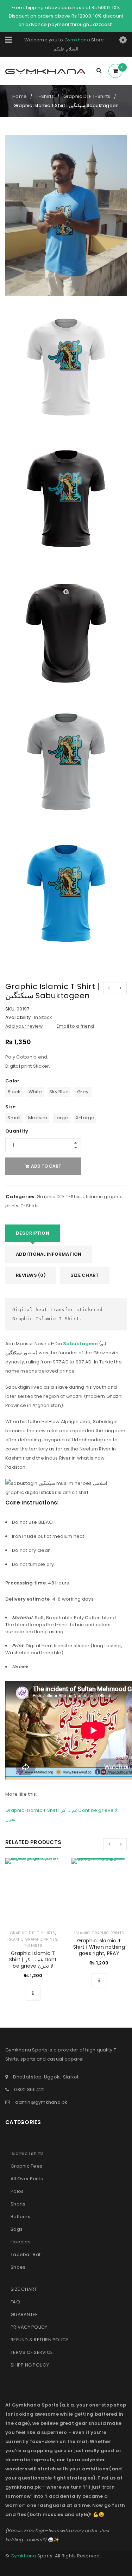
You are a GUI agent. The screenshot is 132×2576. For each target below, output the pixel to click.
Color (12, 1081)
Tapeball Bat (26, 2254)
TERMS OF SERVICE (32, 2352)
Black (14, 1092)
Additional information (49, 1254)
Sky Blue (59, 1092)
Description (33, 1233)
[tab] (33, 1233)
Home (20, 96)
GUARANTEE (24, 2314)
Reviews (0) (31, 1275)
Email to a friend (75, 1026)
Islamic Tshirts (27, 2153)
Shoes (18, 2267)
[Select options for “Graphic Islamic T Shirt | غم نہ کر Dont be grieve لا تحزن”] (33, 1993)
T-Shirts (45, 96)
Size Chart (85, 1275)
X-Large (85, 1118)
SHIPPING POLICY (30, 2365)
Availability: (18, 1017)
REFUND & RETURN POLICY (40, 2340)
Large (61, 1118)
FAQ (15, 2302)
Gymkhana (77, 40)
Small (14, 1118)
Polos (17, 2191)
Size (10, 1107)
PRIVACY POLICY (29, 2327)
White (35, 1092)
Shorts (18, 2204)
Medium (38, 1118)
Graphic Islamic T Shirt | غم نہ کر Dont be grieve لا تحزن (33, 1960)
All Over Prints (27, 2179)
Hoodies (21, 2242)
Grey (83, 1092)
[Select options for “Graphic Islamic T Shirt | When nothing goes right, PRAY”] (99, 1981)
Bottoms (20, 2217)
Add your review (24, 1026)
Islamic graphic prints (32, 1939)
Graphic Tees (26, 2166)
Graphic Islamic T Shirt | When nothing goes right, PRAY (99, 1947)
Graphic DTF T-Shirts (87, 96)
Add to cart (46, 1166)
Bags (17, 2229)
